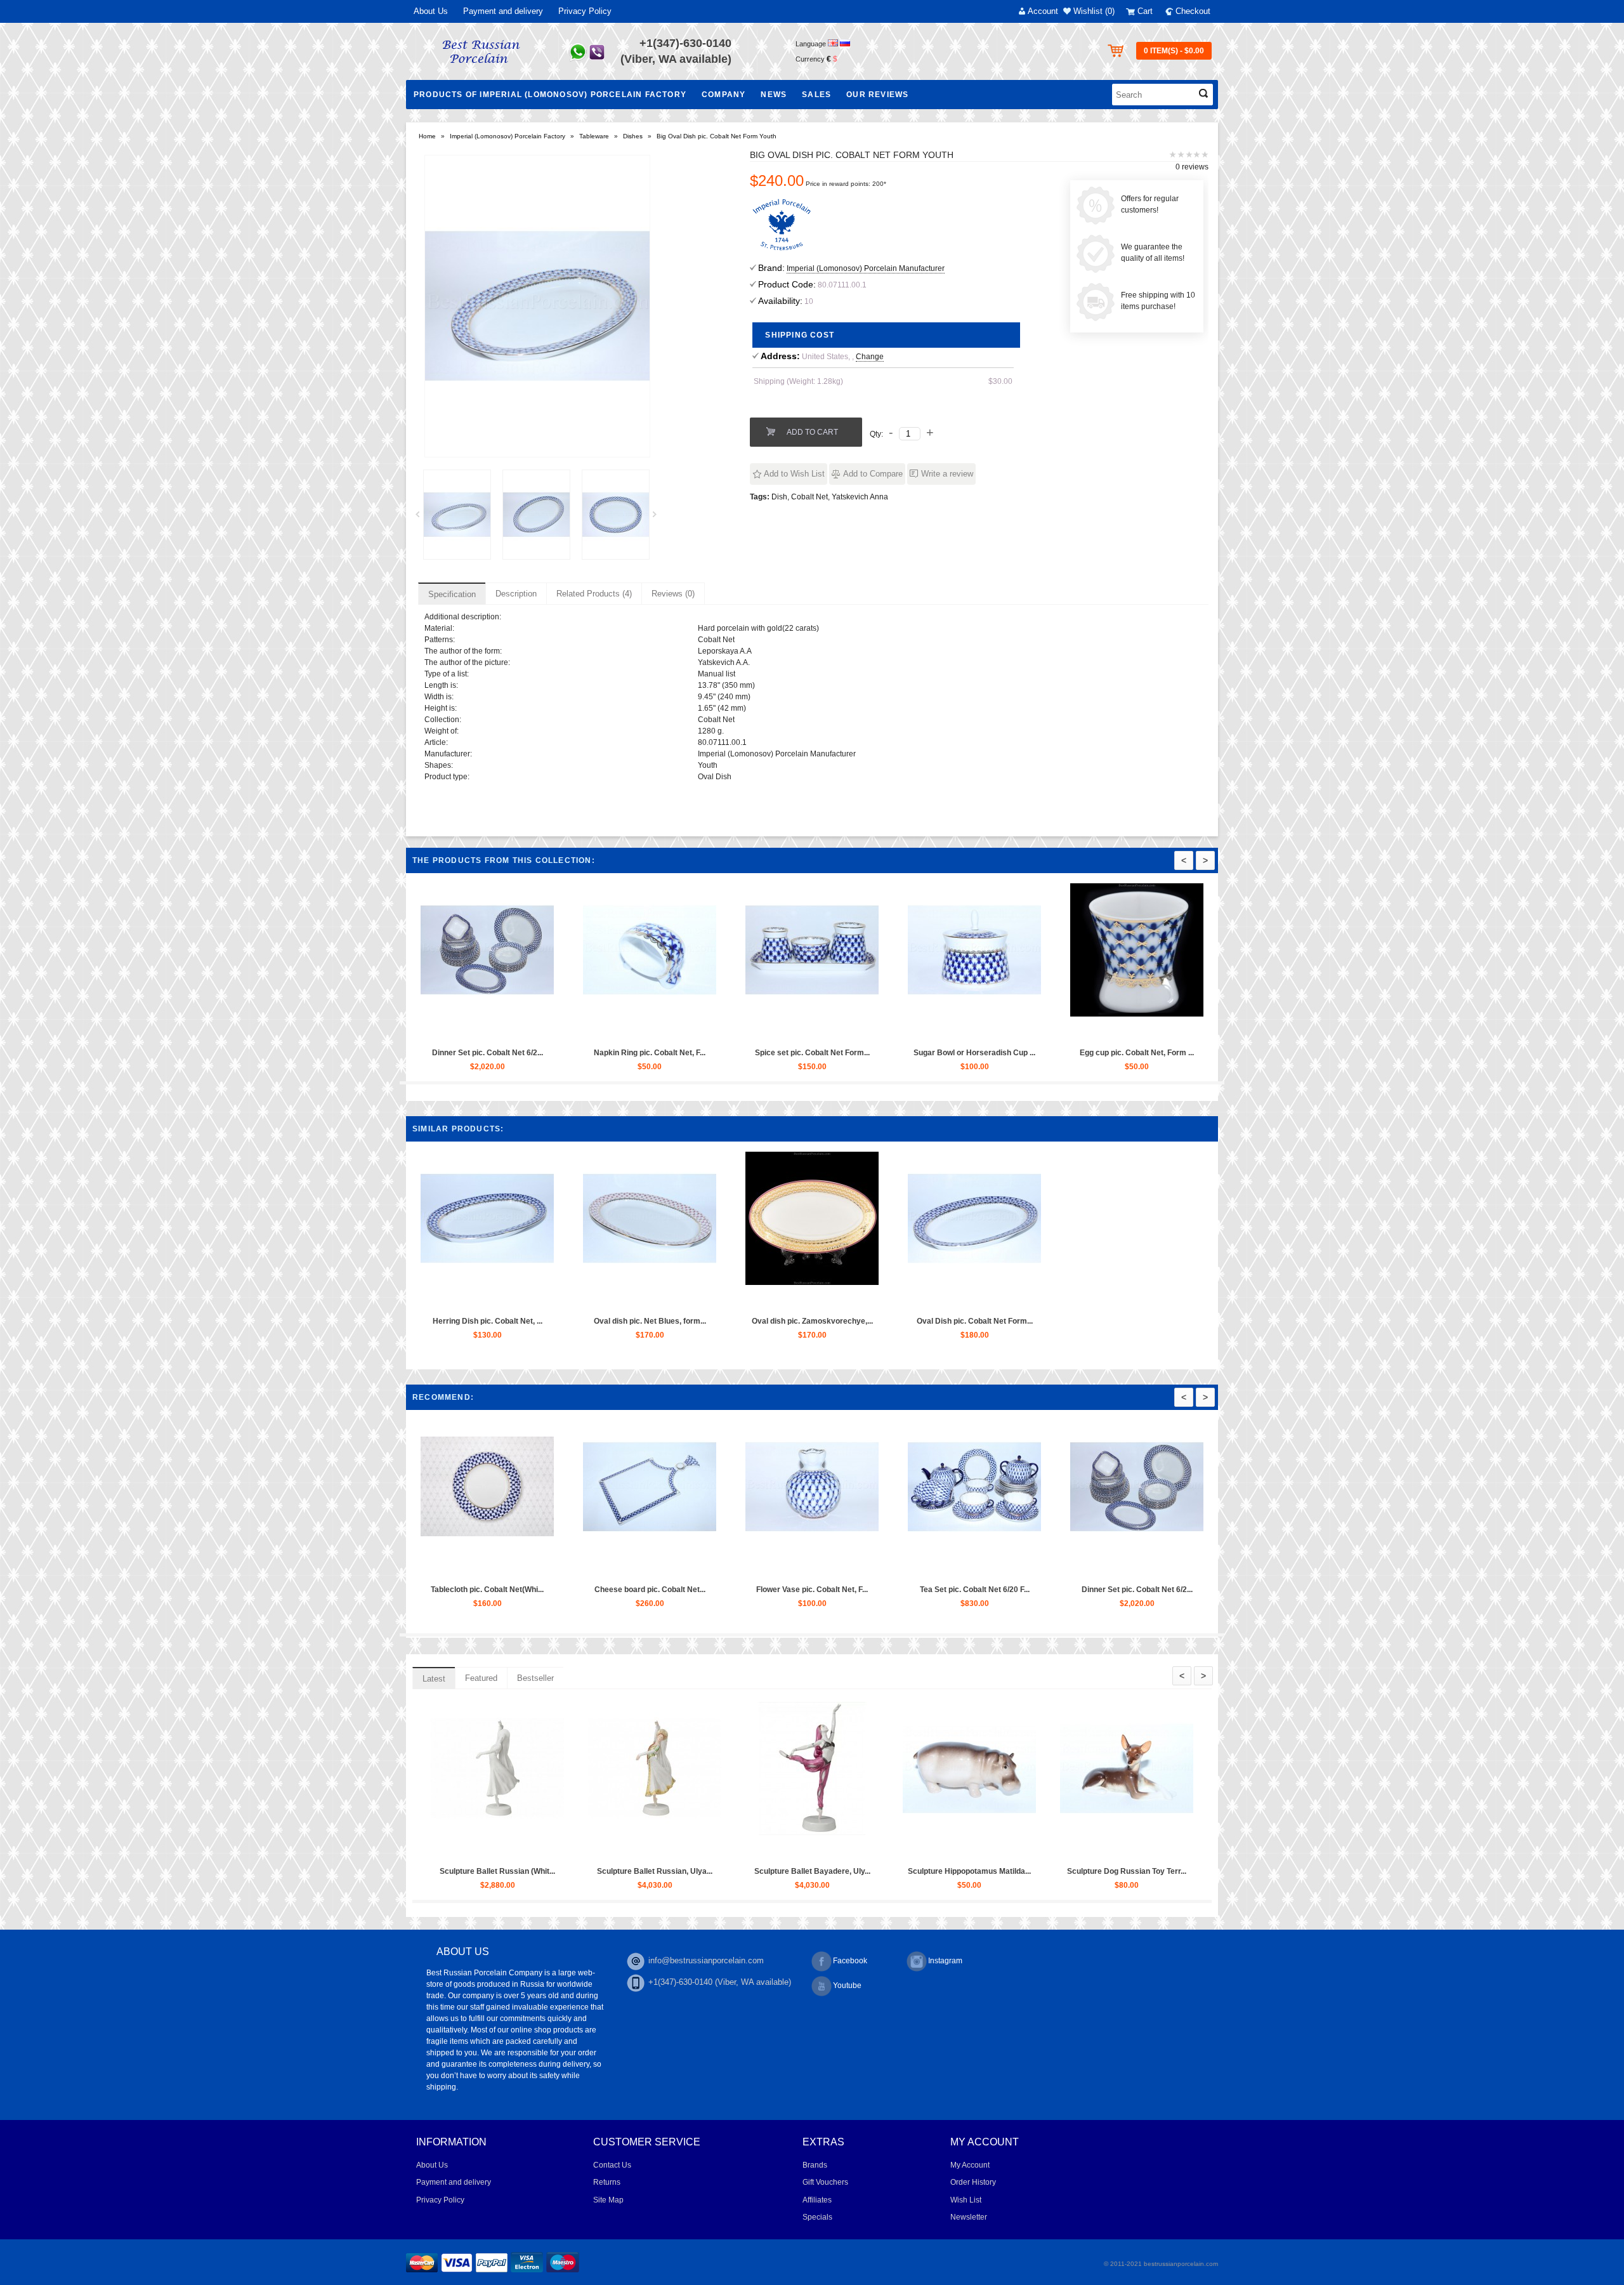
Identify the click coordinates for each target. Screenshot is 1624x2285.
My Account (970, 2165)
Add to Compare (873, 474)
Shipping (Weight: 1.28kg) (798, 381)
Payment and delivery (503, 11)
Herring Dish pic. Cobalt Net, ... (488, 1321)
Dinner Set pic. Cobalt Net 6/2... (1100, 1053)
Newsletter (969, 2217)
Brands (815, 2165)
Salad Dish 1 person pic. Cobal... (450, 1053)
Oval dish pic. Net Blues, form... (650, 1321)
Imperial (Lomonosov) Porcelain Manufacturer (866, 268)
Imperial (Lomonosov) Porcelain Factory (507, 136)
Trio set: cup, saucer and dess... (764, 1590)
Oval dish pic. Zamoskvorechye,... (812, 1321)
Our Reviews (877, 95)
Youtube (847, 1985)
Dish (779, 497)
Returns (607, 2182)
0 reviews (1192, 167)
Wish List (966, 2200)
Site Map (608, 2200)
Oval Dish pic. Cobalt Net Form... (775, 1053)
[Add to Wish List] (450, 1030)
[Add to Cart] (421, 1030)
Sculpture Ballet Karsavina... (923, 1871)
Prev (422, 518)
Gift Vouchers (825, 2182)
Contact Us (612, 2165)
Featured (481, 1678)
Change (870, 357)
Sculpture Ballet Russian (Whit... (1080, 1871)
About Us (431, 11)
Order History (973, 2182)
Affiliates (817, 2200)
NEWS (774, 95)
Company (724, 95)
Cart (1145, 11)
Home (427, 136)
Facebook (850, 1961)
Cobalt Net (809, 497)
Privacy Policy (585, 11)
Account (1043, 11)
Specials (817, 2217)
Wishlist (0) (1094, 11)
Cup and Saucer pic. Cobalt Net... (927, 1590)
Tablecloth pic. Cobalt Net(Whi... (1089, 1590)
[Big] (457, 515)
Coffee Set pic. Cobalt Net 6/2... (602, 1590)
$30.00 (1000, 381)
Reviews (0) (673, 594)
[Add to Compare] (479, 1030)
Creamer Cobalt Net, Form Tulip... (440, 1590)
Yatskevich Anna (860, 497)
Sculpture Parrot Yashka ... (451, 1871)
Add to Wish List (794, 474)
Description (516, 594)
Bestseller (535, 1678)
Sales (816, 95)
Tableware (594, 136)
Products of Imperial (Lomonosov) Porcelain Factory (550, 95)
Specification (452, 594)
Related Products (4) (594, 594)
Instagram (945, 1961)
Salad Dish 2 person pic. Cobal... (613, 1053)
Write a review (947, 474)
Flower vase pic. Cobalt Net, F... (938, 1053)
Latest (434, 1679)
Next (659, 518)
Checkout (1193, 11)
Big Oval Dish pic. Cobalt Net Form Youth (717, 136)
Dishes (633, 136)
